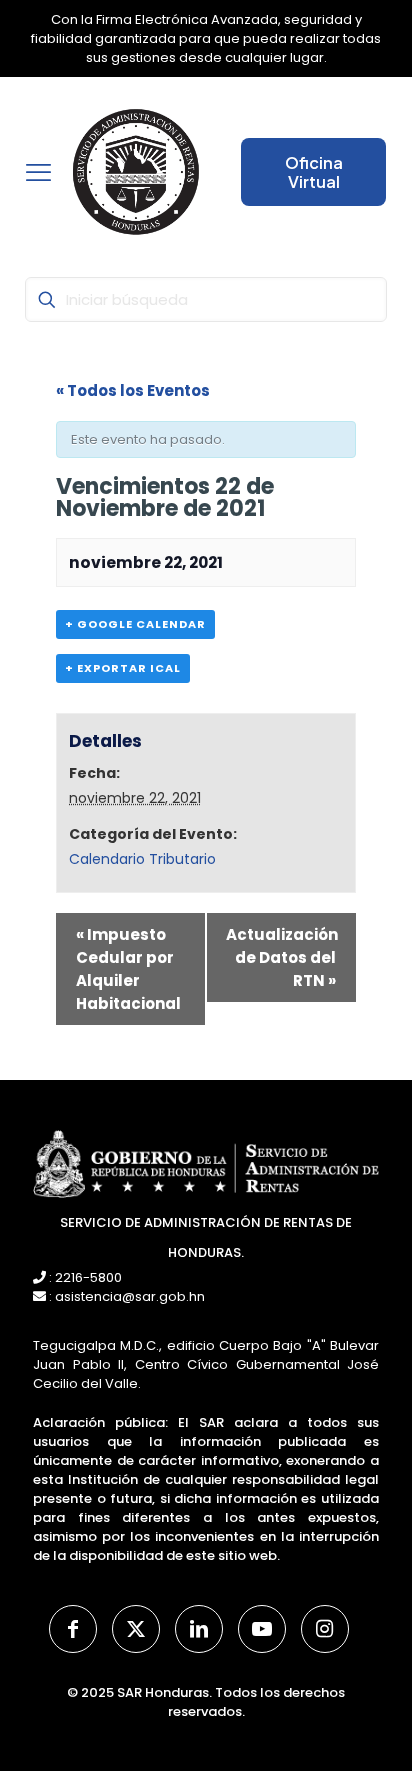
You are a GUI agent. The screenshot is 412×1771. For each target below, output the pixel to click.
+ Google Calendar (135, 624)
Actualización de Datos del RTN (282, 957)
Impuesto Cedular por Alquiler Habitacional (128, 969)
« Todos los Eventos (133, 390)
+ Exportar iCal (123, 668)
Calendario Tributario (142, 859)
